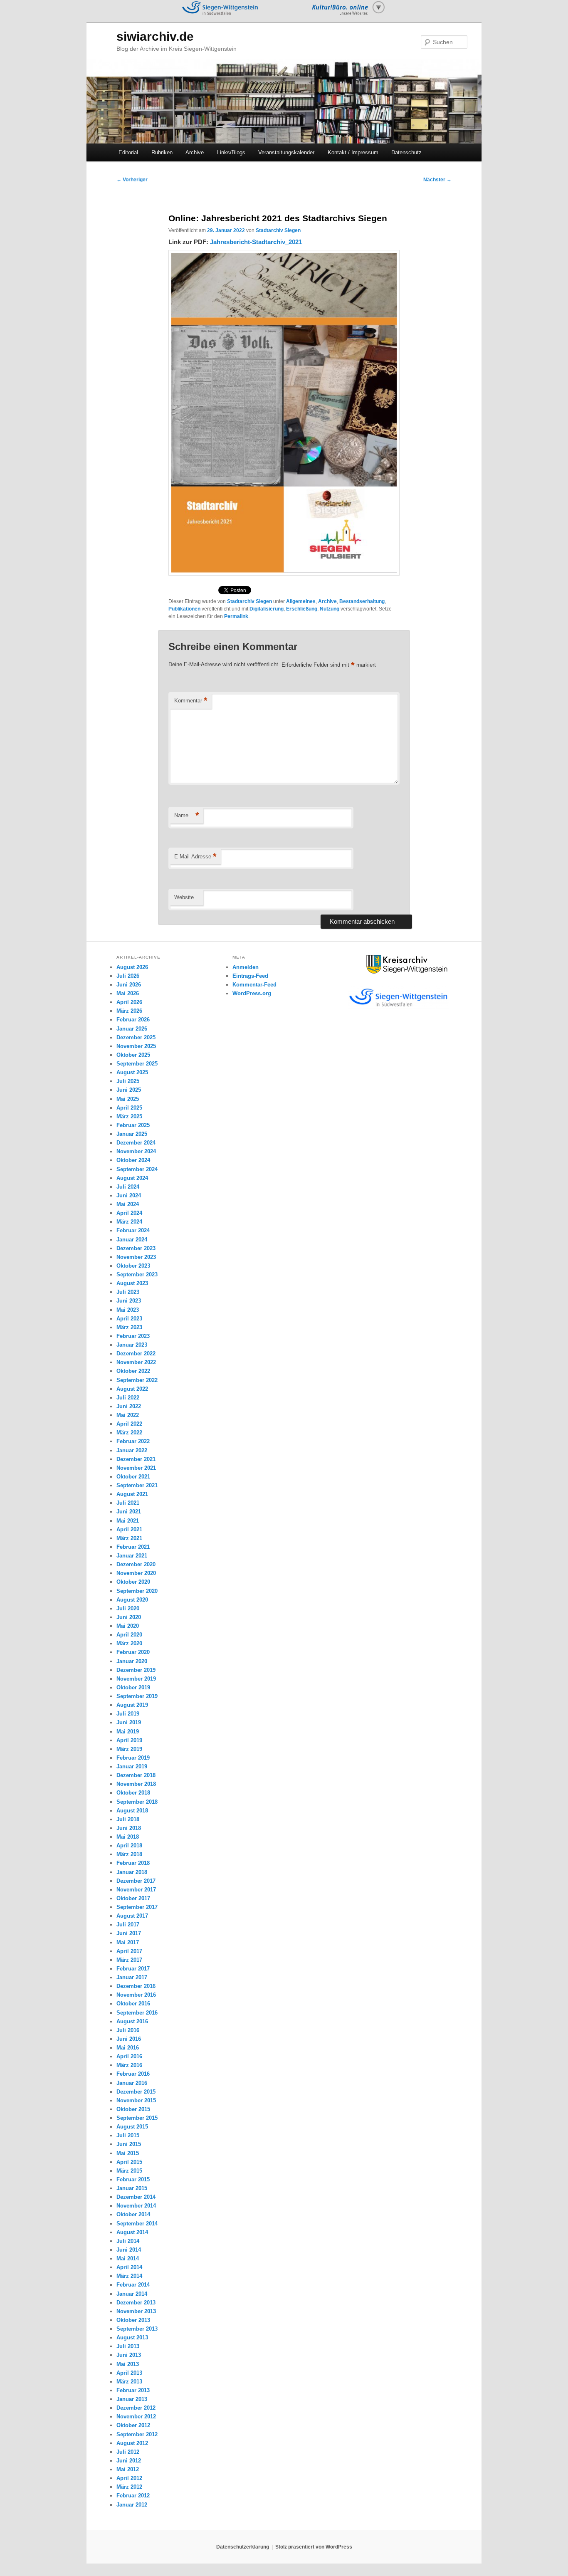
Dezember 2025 (136, 1037)
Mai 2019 (128, 1732)
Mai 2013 (128, 2364)
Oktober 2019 (133, 1687)
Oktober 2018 (133, 1793)
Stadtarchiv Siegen (278, 230)
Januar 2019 (132, 1766)
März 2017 (129, 1960)
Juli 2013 (128, 2346)
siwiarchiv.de (155, 36)
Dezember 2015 (136, 2092)
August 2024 (132, 1178)
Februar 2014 (133, 2285)
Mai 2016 (128, 2048)
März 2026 (129, 1011)
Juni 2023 (129, 1301)
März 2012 (129, 2487)
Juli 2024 (128, 1187)
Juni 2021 (129, 1512)
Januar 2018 (132, 1872)
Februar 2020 (133, 1652)
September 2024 (137, 1169)
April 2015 (129, 2162)
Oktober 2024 (133, 1160)
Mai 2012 (128, 2469)
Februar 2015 (133, 2179)
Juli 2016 (128, 2030)
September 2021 (137, 1485)
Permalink (236, 616)
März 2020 (129, 1643)
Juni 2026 (129, 985)
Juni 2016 (129, 2039)
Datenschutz (406, 152)
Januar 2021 (132, 1556)
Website (184, 897)
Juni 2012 (129, 2461)
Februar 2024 (133, 1230)
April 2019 (129, 1740)
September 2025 (137, 1064)
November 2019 (136, 1679)
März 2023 (129, 1327)
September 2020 (137, 1591)
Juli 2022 (128, 1398)
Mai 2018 (128, 1837)
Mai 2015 (128, 2153)
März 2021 (129, 1538)
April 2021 (129, 1529)
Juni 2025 (129, 1090)
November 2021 (136, 1468)
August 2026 (132, 967)
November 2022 (136, 1362)
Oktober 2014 (133, 2214)
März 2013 (129, 2382)
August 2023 (132, 1283)
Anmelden (246, 967)
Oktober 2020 (133, 1582)
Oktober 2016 (133, 2004)
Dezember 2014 (136, 2197)
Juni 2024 (129, 1195)
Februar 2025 (133, 1125)
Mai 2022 (128, 1415)
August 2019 (132, 1705)
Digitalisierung (267, 609)
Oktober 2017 (133, 1898)
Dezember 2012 (136, 2408)
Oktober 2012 (133, 2425)
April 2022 (129, 1424)
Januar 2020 (132, 1661)
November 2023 (136, 1257)
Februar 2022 (133, 1441)
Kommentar (191, 701)
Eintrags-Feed (250, 976)
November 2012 (136, 2417)
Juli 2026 (128, 976)
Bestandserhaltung (362, 601)
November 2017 (136, 1890)
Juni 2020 (129, 1617)
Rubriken (162, 152)
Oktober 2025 (133, 1055)
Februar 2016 (133, 2074)
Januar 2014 (132, 2294)
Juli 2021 (128, 1503)
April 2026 (129, 1002)
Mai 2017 (128, 1942)
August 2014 (132, 2232)
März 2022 (129, 1433)
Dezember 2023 (136, 1248)
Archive (195, 152)
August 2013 (132, 2337)
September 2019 (137, 1696)
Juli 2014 (128, 2241)
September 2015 (137, 2118)
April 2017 (129, 1951)
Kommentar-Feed (254, 985)
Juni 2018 (129, 1828)
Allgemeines (301, 601)
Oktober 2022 (133, 1371)
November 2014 (136, 2206)
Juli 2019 (128, 1714)
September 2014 (137, 2224)
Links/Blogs (231, 152)
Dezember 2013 (136, 2303)
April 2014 (129, 2267)
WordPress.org (252, 993)
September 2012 (137, 2434)
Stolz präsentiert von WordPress (314, 2547)
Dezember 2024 (136, 1143)
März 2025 (129, 1116)
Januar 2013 (132, 2399)
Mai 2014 (128, 2258)
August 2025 (132, 1072)
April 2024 (129, 1213)
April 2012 (129, 2478)
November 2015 (136, 2100)
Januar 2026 (132, 1029)
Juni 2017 (129, 1933)
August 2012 (132, 2443)
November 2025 (136, 1046)
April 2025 (129, 1108)
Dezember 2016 (136, 1986)
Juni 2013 (129, 2355)
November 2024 (136, 1151)
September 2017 (137, 1907)
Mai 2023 (128, 1310)
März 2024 (129, 1222)
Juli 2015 (128, 2135)
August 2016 (132, 2021)
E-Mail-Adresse (195, 857)
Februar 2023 (133, 1336)
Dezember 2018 (136, 1775)
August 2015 (132, 2127)
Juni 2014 (129, 2250)
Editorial (128, 152)
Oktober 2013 (133, 2320)
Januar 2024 (132, 1240)
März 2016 (129, 2065)
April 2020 (129, 1635)
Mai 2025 (128, 1099)
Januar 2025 (132, 1134)
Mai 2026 (128, 993)
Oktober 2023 (133, 1266)
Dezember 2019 (136, 1670)
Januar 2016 (132, 2083)
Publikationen (184, 609)
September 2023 (137, 1274)
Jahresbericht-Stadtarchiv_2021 (256, 242)
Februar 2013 (133, 2390)
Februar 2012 (133, 2496)
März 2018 (129, 1854)
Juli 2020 (128, 1608)
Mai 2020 (128, 1626)
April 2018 (129, 1845)
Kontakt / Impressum (353, 152)
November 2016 (136, 1995)
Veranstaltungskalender (286, 152)
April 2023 (129, 1319)
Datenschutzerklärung (243, 2547)
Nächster (437, 180)
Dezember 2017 (136, 1881)
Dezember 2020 (136, 1564)
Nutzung (330, 609)
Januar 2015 (132, 2188)
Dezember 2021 (136, 1459)
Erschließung (302, 609)
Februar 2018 (133, 1863)
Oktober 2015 (133, 2109)
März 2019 (129, 1749)
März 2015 (129, 2171)
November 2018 (136, 1784)
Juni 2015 (129, 2144)
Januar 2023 (132, 1345)
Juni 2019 (129, 1722)
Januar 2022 (132, 1450)
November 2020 (136, 1573)
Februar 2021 (133, 1547)
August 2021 (132, 1494)
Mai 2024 (128, 1204)
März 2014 (129, 2276)
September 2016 (137, 2013)
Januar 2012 (132, 2505)
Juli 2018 (128, 1819)
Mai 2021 (128, 1521)
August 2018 (132, 1811)
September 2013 (137, 2329)
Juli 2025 (128, 1081)
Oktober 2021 (133, 1477)
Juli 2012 (128, 2452)
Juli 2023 (128, 1292)
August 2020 (132, 1600)
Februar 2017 (133, 1969)
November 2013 (136, 2311)
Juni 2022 (129, 1406)
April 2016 (129, 2056)
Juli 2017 (128, 1925)
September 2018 (137, 1802)
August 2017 (132, 1916)
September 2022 (137, 1380)
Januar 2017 (132, 1977)
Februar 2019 (133, 1758)
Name (187, 815)
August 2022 (132, 1389)
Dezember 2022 (136, 1354)
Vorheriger (132, 180)
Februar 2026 (133, 1020)
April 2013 (129, 2373)
